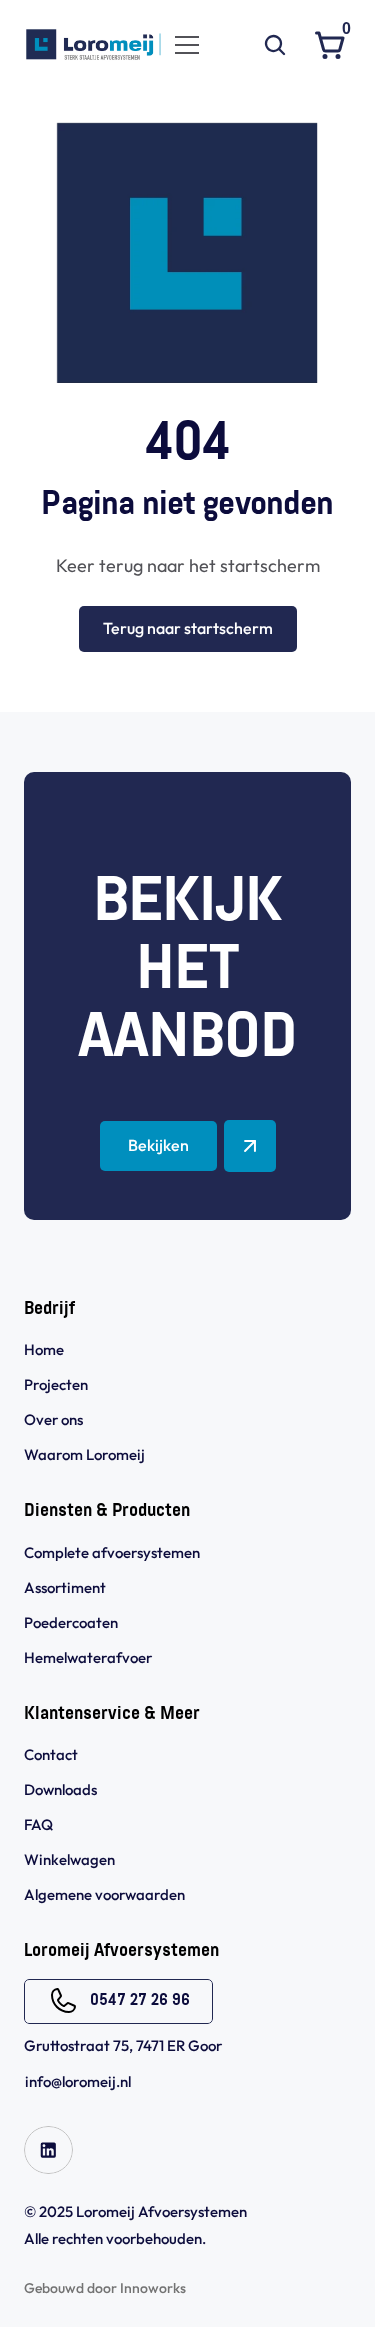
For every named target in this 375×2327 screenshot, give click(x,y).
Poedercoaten (71, 1622)
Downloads (60, 1789)
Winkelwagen (69, 1859)
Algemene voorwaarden (106, 1894)
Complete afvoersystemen (112, 1552)
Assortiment (65, 1587)
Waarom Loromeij (84, 1454)
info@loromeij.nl (78, 2081)
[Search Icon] (275, 45)
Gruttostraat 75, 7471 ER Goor (123, 2045)
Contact (51, 1754)
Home (44, 1349)
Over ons (53, 1419)
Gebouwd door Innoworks (105, 2288)
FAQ (38, 1824)
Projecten (56, 1384)
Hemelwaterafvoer (88, 1657)
